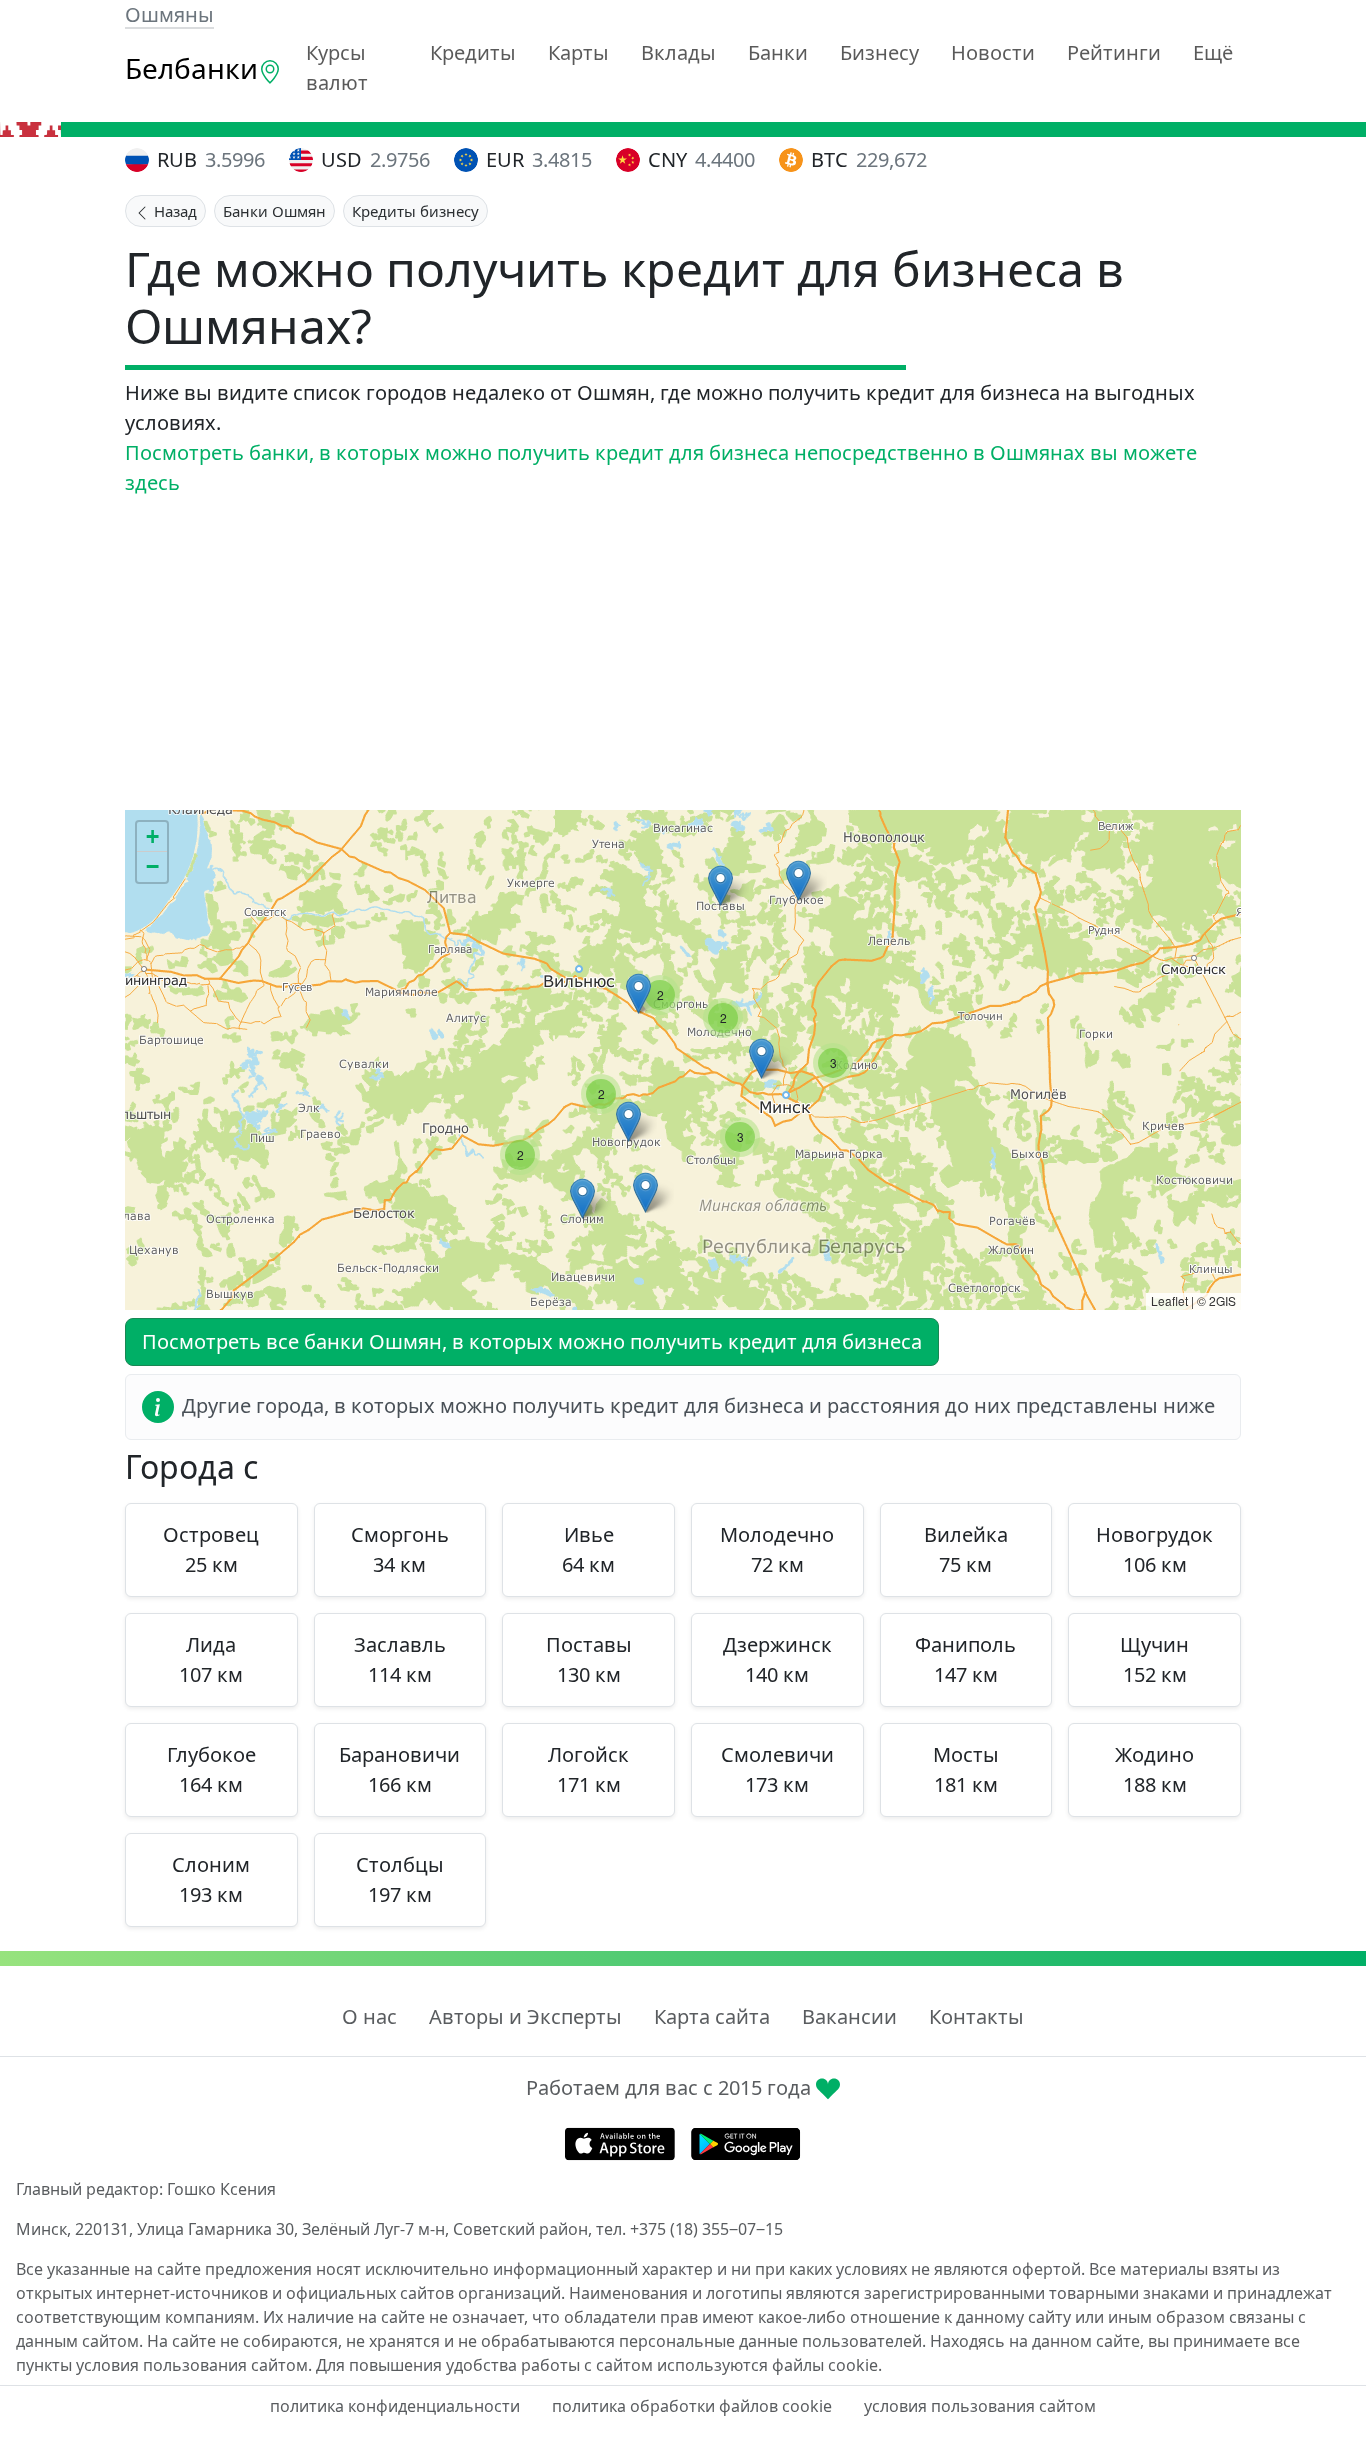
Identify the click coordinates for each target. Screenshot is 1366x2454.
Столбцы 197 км (400, 1879)
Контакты (976, 2016)
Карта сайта (712, 2016)
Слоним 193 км (211, 1879)
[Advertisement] (683, 654)
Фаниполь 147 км (965, 1659)
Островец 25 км (211, 1549)
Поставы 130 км (589, 1659)
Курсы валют (337, 67)
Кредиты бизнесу (415, 211)
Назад (173, 211)
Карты (578, 52)
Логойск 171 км (588, 1769)
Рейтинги (1114, 52)
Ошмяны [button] (169, 14)
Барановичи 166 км (399, 1769)
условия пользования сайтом (980, 2406)
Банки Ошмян (274, 211)
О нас (369, 2016)
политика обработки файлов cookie (692, 2406)
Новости (993, 52)
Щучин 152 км (1154, 1659)
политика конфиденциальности (395, 2406)
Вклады (678, 52)
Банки (778, 52)
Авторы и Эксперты (525, 2016)
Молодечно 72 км (777, 1549)
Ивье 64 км (588, 1549)
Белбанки (191, 68)
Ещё (1213, 52)
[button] (798, 880)
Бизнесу (879, 52)
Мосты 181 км (966, 1769)
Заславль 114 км (400, 1659)
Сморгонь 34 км (400, 1549)
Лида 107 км (211, 1659)
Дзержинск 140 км (777, 1659)
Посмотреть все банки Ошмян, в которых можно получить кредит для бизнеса (532, 1341)
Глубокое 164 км (211, 1769)
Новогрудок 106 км (1154, 1549)
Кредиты (473, 52)
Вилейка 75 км (966, 1549)
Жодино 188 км (1154, 1769)
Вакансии (849, 2016)
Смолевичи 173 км (777, 1769)
